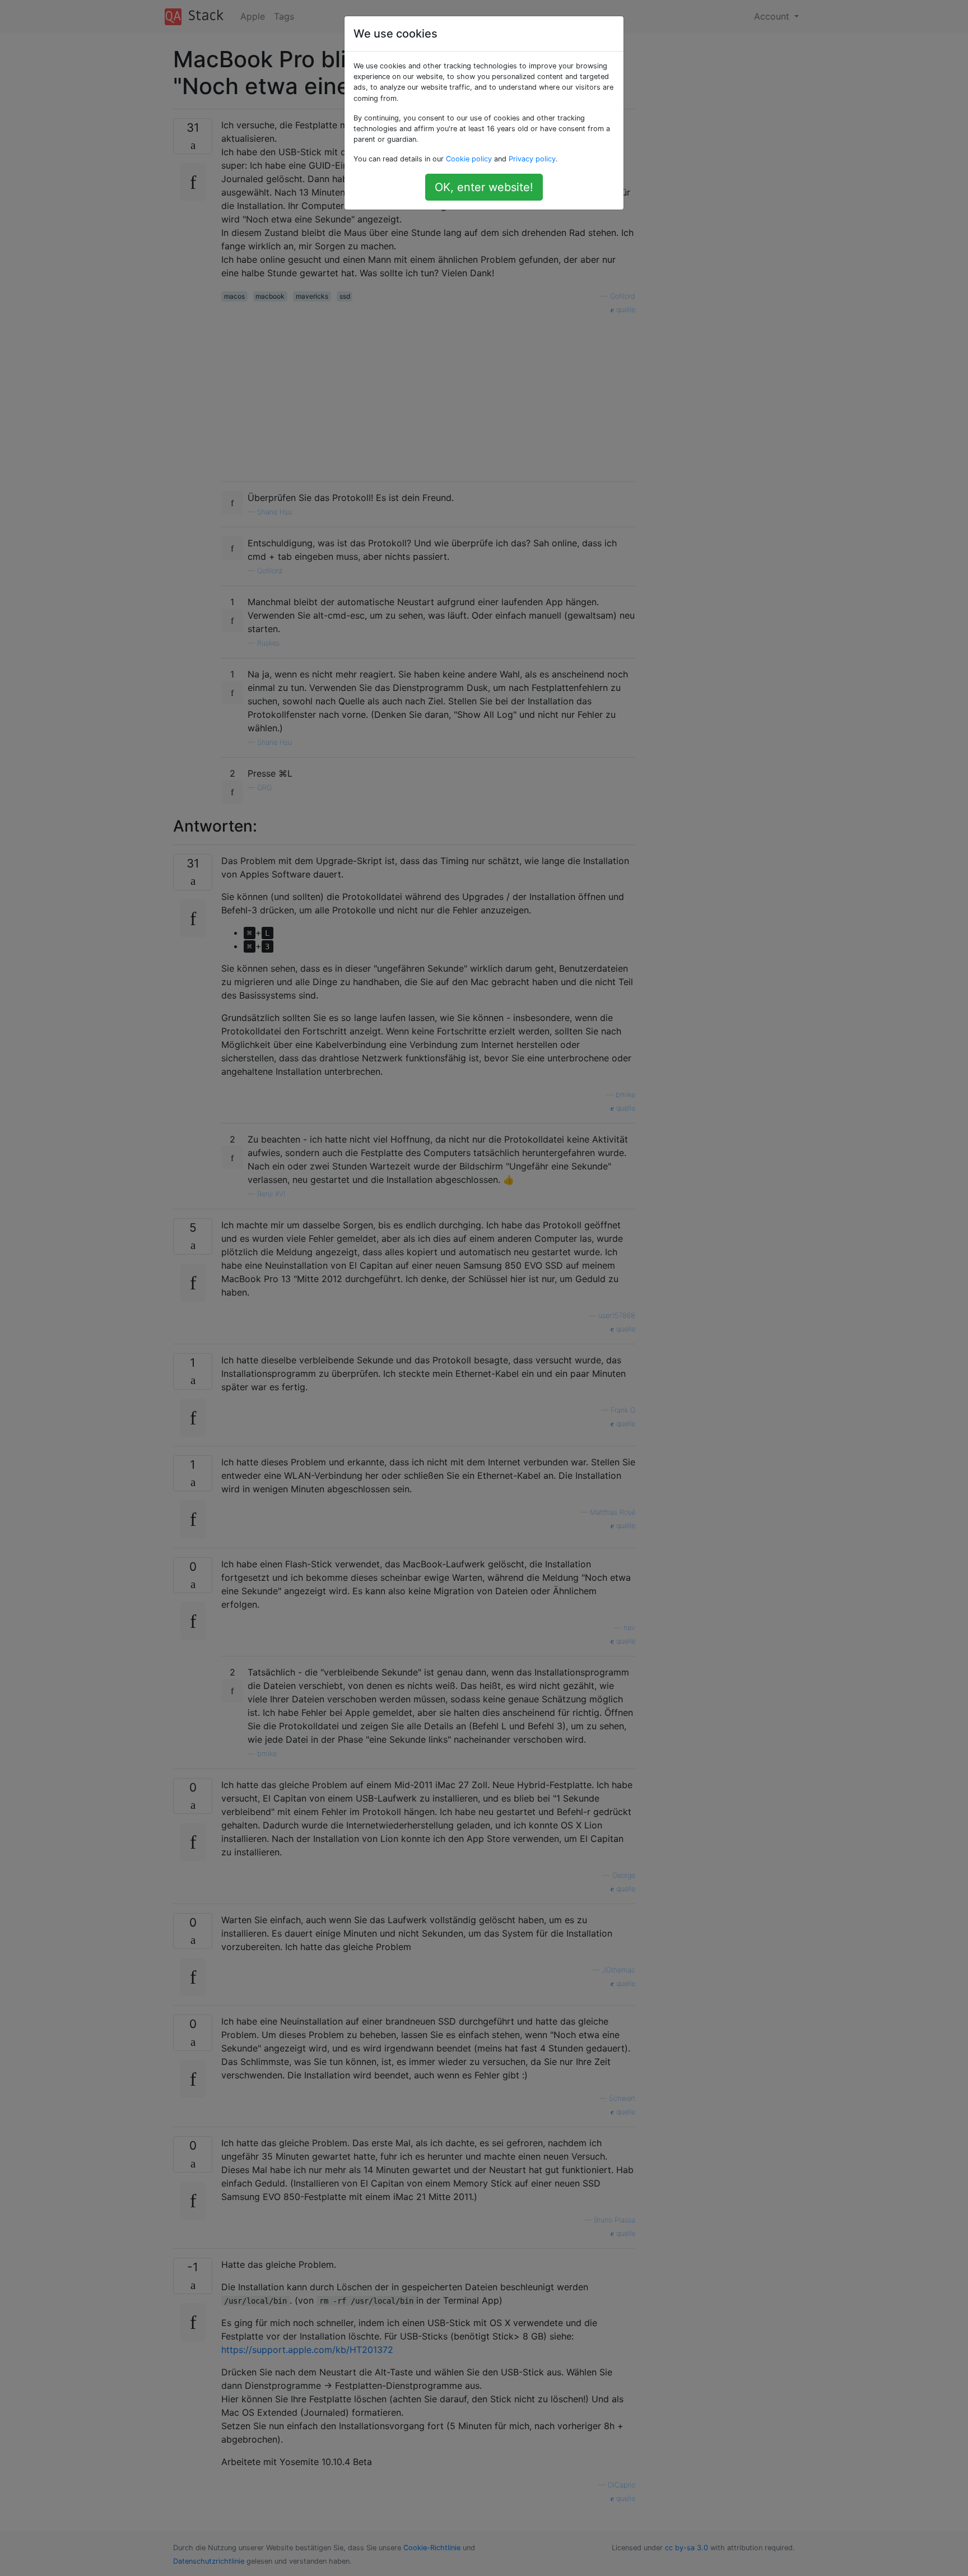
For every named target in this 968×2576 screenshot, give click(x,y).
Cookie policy (469, 159)
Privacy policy (532, 159)
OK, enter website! (484, 187)
